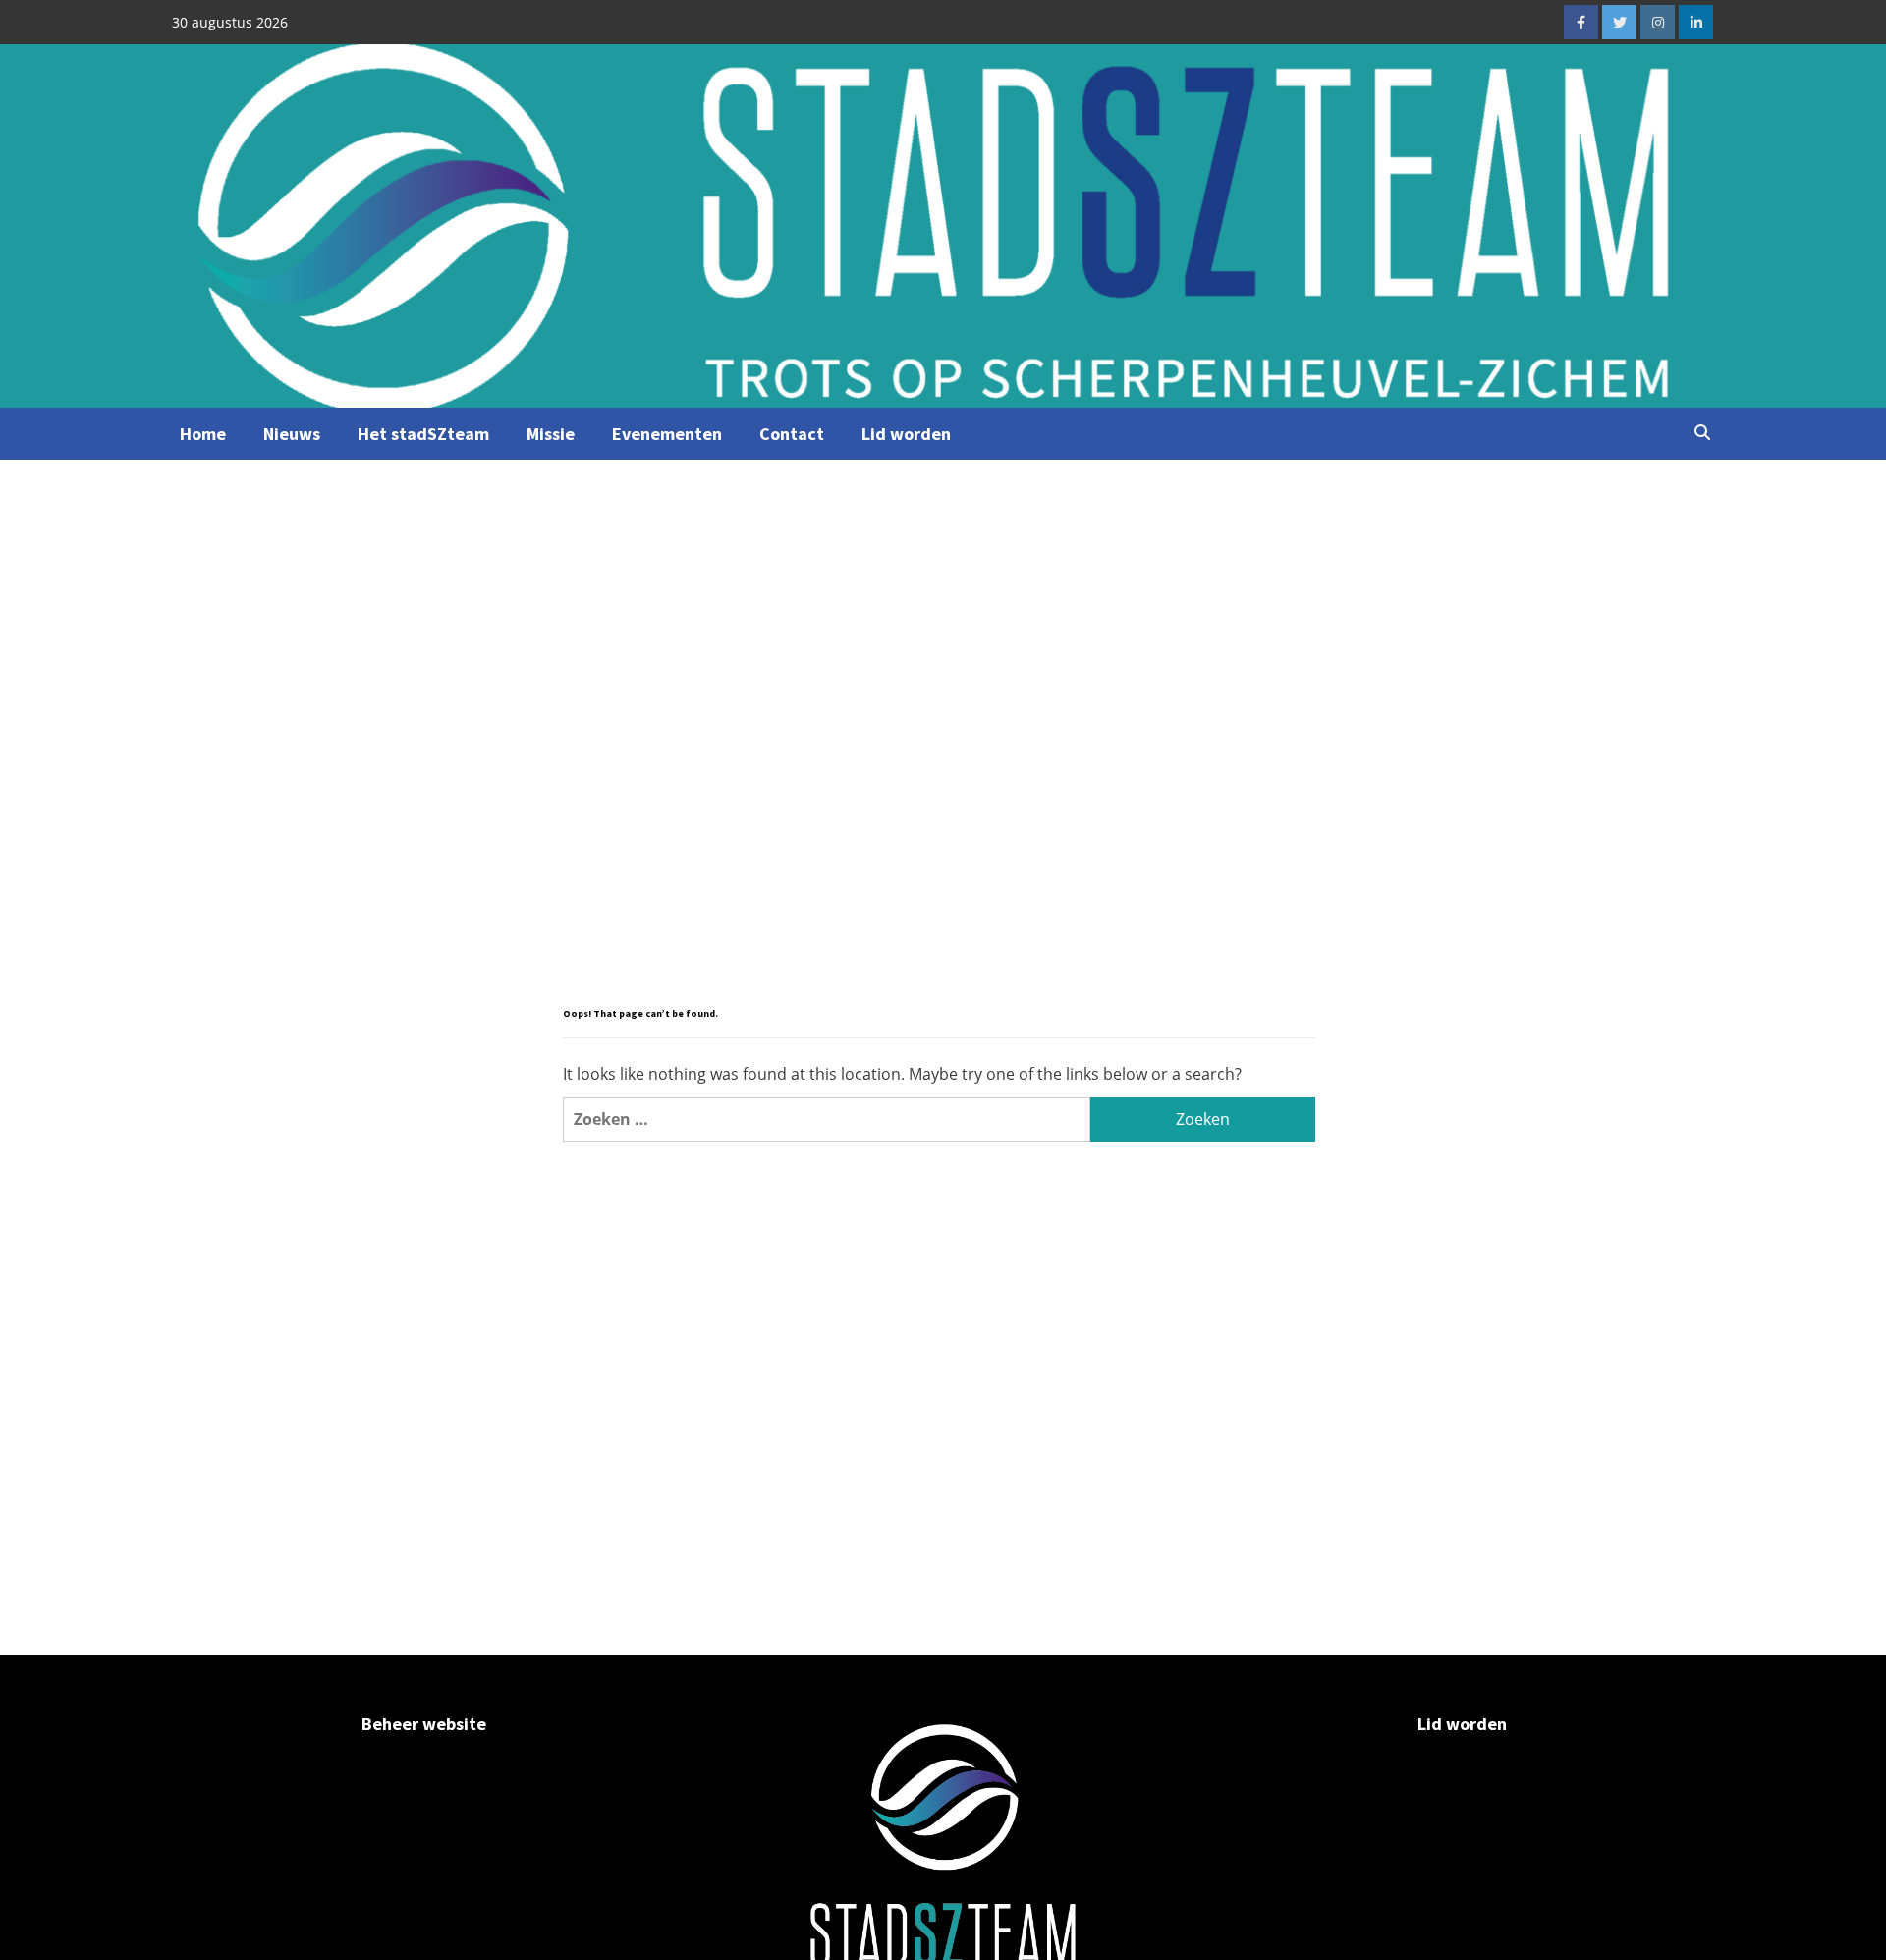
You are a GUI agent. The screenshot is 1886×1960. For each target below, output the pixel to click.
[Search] (1702, 432)
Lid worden (906, 434)
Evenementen (667, 434)
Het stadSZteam (423, 434)
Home (203, 434)
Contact (792, 434)
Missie (551, 434)
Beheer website (424, 1724)
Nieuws (292, 434)
